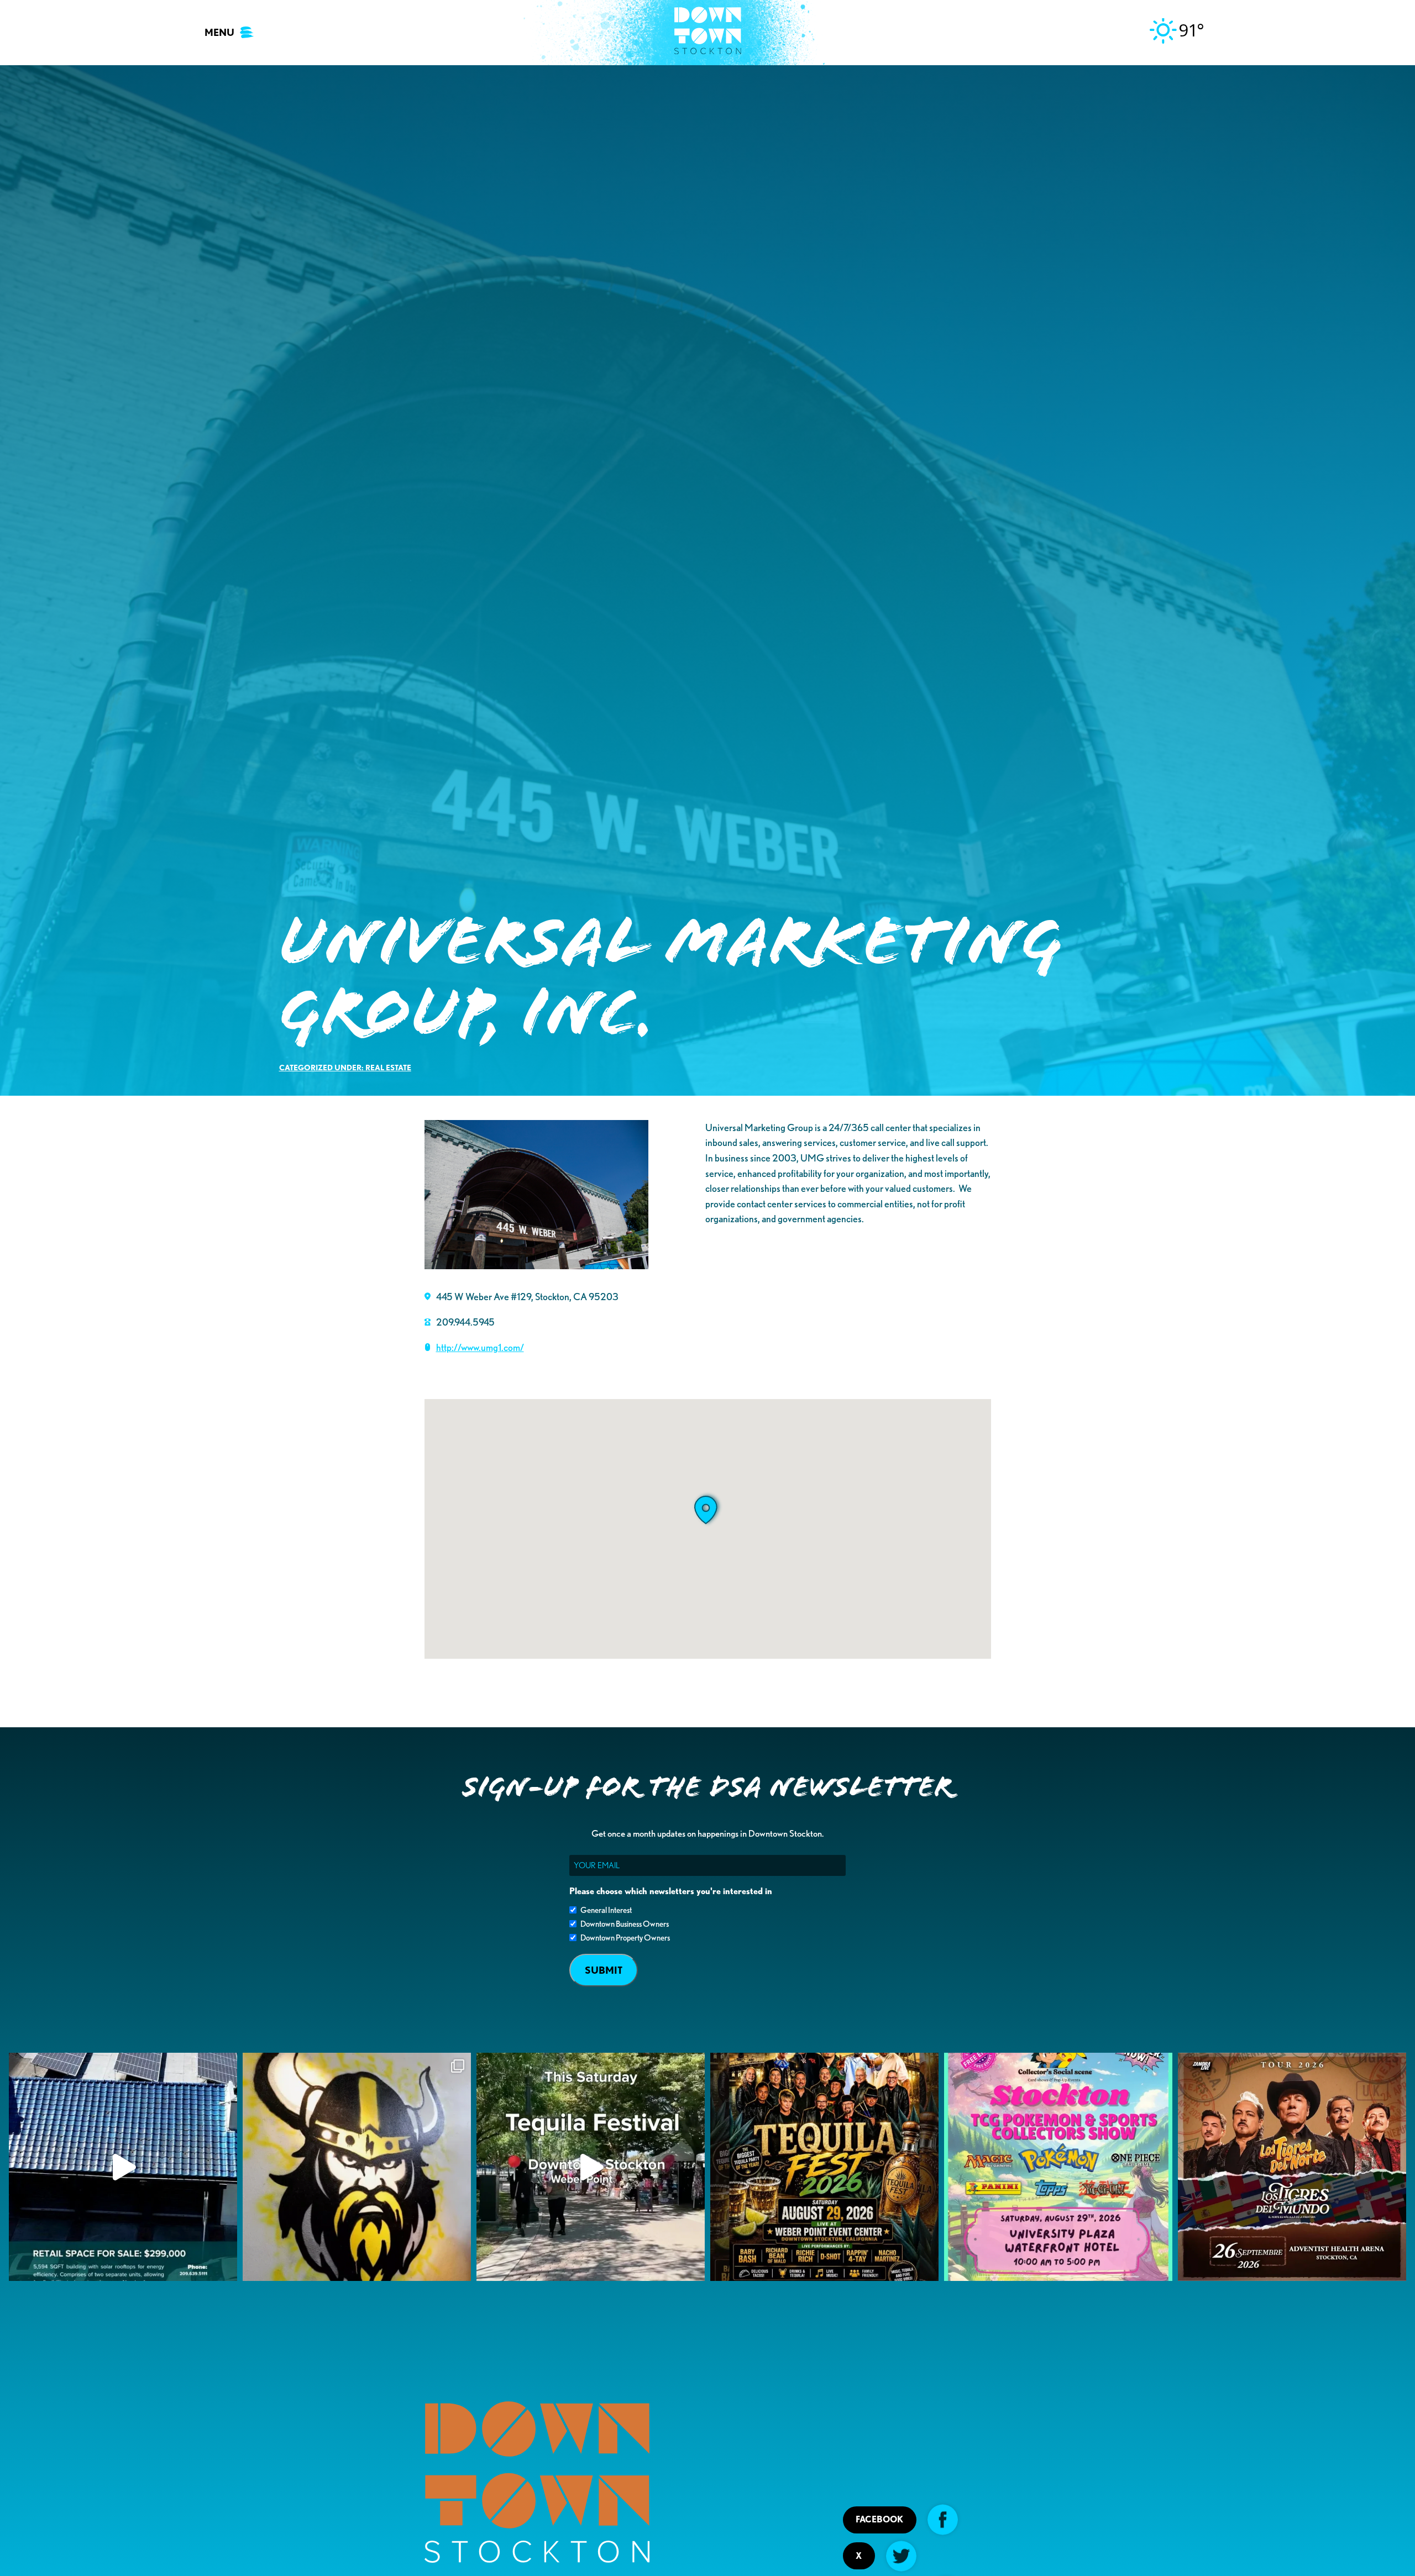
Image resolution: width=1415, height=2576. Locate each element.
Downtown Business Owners (625, 1924)
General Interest (606, 1910)
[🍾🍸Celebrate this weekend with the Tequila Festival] (591, 2167)
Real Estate (388, 1067)
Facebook (879, 2519)
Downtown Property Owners (625, 1938)
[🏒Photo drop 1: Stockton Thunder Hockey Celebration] (357, 2167)
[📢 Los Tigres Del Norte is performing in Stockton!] (1292, 2167)
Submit (604, 1970)
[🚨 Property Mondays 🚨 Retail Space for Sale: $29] (123, 2167)
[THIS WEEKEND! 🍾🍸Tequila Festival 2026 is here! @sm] (824, 2167)
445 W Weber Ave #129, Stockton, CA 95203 (527, 1296)
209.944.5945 (465, 1322)
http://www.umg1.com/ (480, 1347)
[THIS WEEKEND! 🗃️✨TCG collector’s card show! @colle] (1058, 2167)
